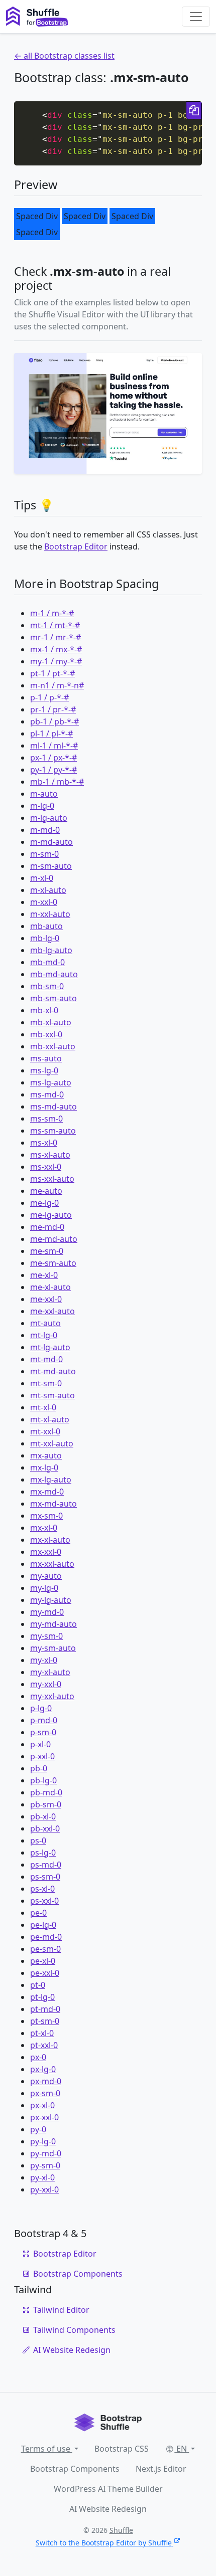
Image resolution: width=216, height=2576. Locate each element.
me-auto (46, 1191)
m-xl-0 (42, 878)
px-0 (38, 2057)
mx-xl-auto (50, 1540)
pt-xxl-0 (44, 2045)
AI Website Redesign (72, 2350)
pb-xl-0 (43, 1816)
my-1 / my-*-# (56, 661)
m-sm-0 (44, 854)
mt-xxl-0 (45, 1431)
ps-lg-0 (43, 1853)
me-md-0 (47, 1227)
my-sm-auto (53, 1648)
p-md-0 (44, 1720)
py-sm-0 (45, 2165)
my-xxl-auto (52, 1696)
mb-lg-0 (45, 938)
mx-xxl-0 (46, 1552)
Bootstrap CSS (122, 2449)
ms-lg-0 (44, 1070)
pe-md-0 (46, 1937)
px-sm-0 (45, 2093)
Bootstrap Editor (76, 546)
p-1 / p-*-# (49, 697)
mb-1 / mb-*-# (57, 782)
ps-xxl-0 (44, 1901)
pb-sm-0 (46, 1804)
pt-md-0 (45, 2009)
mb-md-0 (47, 962)
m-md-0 (45, 830)
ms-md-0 (47, 1094)
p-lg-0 (41, 1708)
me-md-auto (54, 1239)
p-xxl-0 (42, 1756)
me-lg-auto (51, 1215)
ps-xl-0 (42, 1889)
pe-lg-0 (43, 1925)
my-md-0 (47, 1612)
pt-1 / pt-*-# (52, 673)
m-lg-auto (49, 818)
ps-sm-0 (45, 1877)
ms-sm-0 (46, 1119)
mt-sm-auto (52, 1395)
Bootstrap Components (78, 2274)
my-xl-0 (44, 1660)
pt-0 (38, 1985)
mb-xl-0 (44, 1010)
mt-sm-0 (46, 1383)
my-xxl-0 (46, 1684)
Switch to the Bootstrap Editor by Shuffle (104, 2543)
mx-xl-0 (44, 1528)
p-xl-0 (40, 1744)
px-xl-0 (42, 2105)
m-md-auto (51, 842)
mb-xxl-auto (53, 1046)
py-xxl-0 (44, 2189)
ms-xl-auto (50, 1155)
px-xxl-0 (44, 2117)
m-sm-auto (51, 866)
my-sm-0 (46, 1636)
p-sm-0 (43, 1732)
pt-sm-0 (45, 2021)
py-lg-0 (43, 2141)
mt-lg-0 (44, 1335)
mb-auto (46, 926)
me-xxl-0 (46, 1299)
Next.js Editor (161, 2469)
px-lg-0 (43, 2069)
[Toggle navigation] (196, 17)
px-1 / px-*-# (53, 758)
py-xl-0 (42, 2177)
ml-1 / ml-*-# (54, 746)
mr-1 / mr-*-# (56, 637)
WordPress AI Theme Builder (108, 2489)
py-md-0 (46, 2153)
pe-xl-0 (43, 1961)
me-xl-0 (44, 1275)
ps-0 (38, 1841)
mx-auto (46, 1455)
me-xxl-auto (52, 1311)
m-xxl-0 (44, 902)
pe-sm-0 (45, 1949)
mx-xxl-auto (52, 1564)
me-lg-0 (44, 1203)
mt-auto (45, 1323)
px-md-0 (46, 2081)
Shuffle (121, 2530)
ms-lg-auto (51, 1082)
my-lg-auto (51, 1600)
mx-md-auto (53, 1504)
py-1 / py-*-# (53, 770)
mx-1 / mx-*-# (56, 649)
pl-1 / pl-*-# (51, 733)
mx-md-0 (47, 1492)
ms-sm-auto (53, 1131)
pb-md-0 (46, 1792)
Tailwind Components (74, 2330)
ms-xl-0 (44, 1143)
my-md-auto (53, 1624)
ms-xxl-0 (46, 1167)
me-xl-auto (50, 1287)
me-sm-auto (53, 1263)
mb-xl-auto (51, 1022)
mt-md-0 (46, 1359)
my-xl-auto (50, 1672)
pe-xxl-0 (45, 1973)
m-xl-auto (48, 890)
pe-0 (38, 1913)
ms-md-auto (53, 1107)
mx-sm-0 (46, 1516)
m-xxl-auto (50, 914)
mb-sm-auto (53, 998)
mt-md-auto (53, 1371)
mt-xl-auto (50, 1419)
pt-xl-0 (42, 2033)
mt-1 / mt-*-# (55, 625)
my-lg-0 (44, 1588)
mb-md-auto (54, 974)
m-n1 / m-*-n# (57, 685)
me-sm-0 (47, 1251)
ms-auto (46, 1058)
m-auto (44, 794)
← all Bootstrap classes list (64, 56)
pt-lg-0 (42, 1997)
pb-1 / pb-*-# (55, 721)
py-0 (38, 2129)
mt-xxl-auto (52, 1443)
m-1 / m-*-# (52, 613)
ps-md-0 (46, 1865)
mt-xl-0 (43, 1407)
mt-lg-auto (50, 1347)
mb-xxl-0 (46, 1034)
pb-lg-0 (43, 1780)
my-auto (46, 1576)
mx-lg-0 (44, 1467)
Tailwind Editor (61, 2310)
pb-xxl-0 (45, 1828)
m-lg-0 (42, 806)
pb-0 (39, 1768)
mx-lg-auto (51, 1480)
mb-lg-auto (51, 950)
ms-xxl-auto (52, 1179)
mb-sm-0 (47, 986)
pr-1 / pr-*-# (53, 709)
